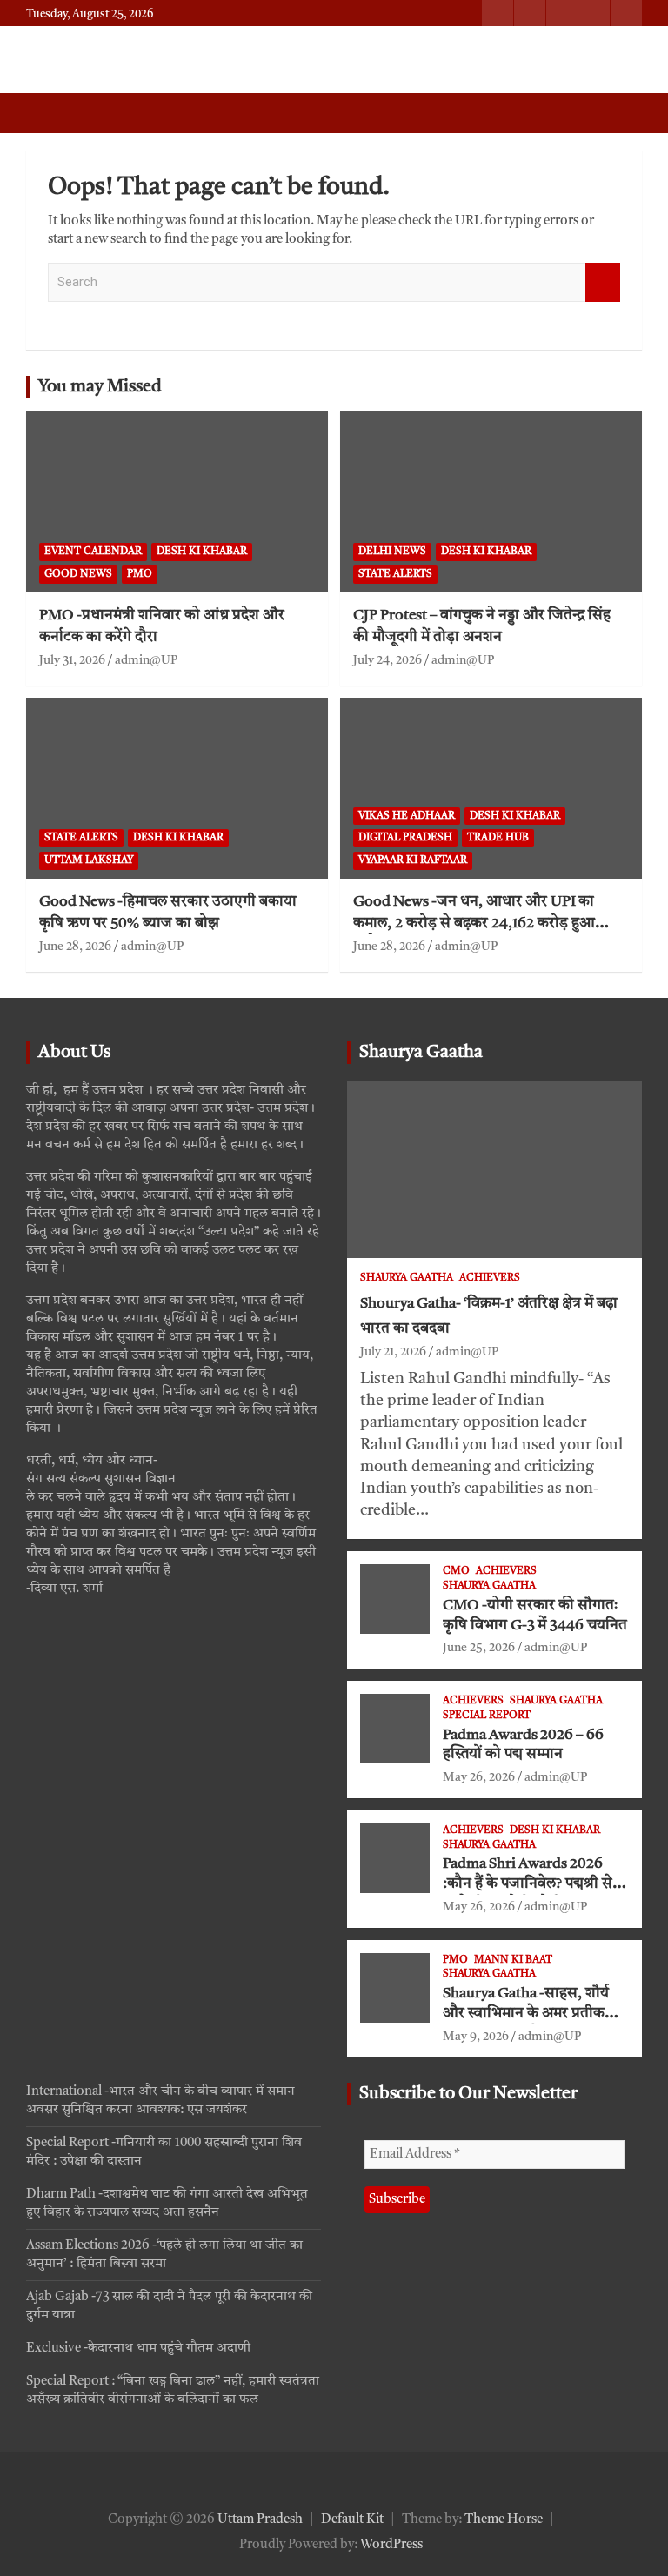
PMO (140, 574)
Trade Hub (498, 838)
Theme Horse (504, 2520)
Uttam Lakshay (89, 860)
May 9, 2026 (476, 2037)
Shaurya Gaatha (421, 1053)
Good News (78, 574)
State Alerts (395, 574)
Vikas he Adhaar (407, 816)
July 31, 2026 (72, 660)
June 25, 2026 (479, 1648)
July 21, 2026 (393, 1352)
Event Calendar (93, 552)
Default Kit (352, 2520)
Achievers (490, 1278)
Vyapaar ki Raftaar (413, 860)
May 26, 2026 (479, 1777)
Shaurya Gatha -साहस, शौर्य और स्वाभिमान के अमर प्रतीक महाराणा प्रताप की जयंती (526, 2014)
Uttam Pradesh (260, 2520)
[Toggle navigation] (48, 113)
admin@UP (146, 660)
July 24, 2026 (387, 660)
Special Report (487, 1716)
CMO (456, 1571)
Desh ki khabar (202, 552)
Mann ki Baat (513, 1960)
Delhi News (392, 552)
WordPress (391, 2545)
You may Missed (100, 387)
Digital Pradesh (405, 838)
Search (603, 282)
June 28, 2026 (75, 947)
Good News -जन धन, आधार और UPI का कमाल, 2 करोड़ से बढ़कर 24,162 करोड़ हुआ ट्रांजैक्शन (474, 923)
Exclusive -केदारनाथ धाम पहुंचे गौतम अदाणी (138, 2349)
